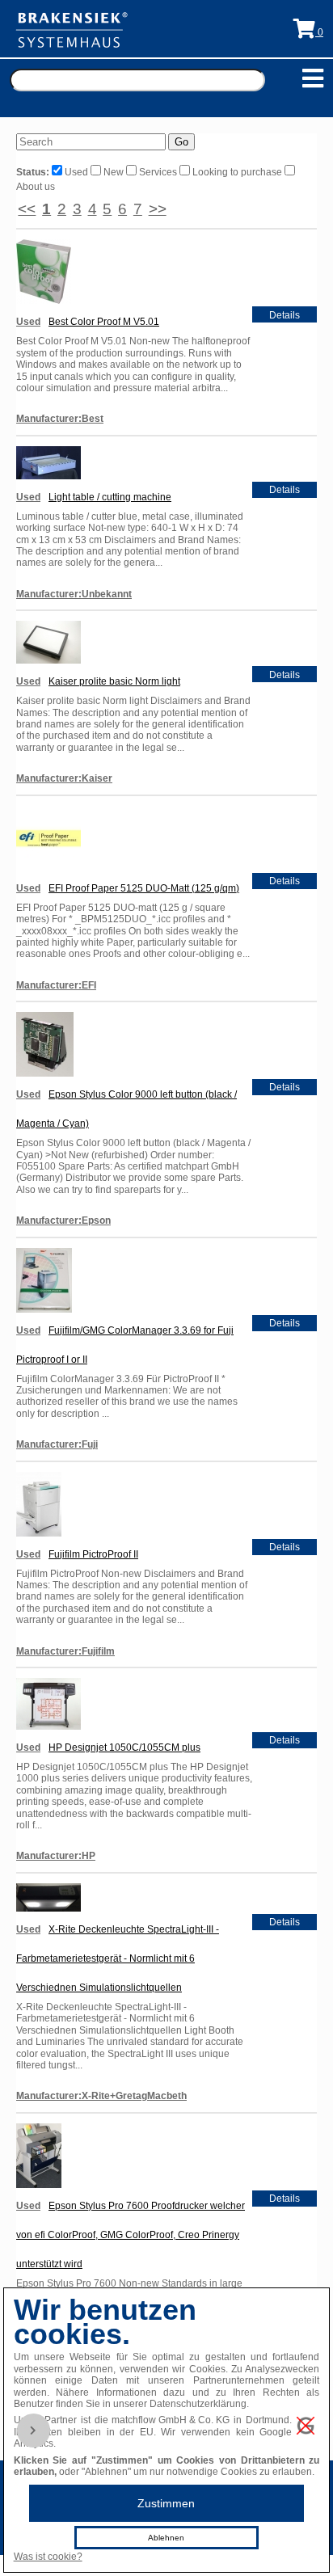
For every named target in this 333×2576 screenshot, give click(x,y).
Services (158, 172)
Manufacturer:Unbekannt (74, 594)
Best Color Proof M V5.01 (104, 322)
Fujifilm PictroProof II (93, 1554)
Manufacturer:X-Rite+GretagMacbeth (101, 2096)
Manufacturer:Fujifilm (65, 1651)
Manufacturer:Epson (63, 1221)
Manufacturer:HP (56, 1856)
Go (181, 142)
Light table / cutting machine (110, 497)
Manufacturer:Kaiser (64, 778)
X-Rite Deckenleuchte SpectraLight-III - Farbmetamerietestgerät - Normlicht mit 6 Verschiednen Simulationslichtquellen (118, 1958)
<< (27, 209)
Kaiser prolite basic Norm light (114, 681)
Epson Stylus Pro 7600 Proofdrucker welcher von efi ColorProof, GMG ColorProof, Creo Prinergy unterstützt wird (131, 2235)
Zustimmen (166, 2503)
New (114, 172)
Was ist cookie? (48, 2557)
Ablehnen (166, 2538)
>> (158, 209)
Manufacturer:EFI (56, 985)
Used (76, 172)
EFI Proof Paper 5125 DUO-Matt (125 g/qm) (144, 888)
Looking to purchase (237, 172)
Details (285, 315)
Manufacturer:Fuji (57, 1444)
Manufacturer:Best (60, 419)
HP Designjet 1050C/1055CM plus (124, 1748)
